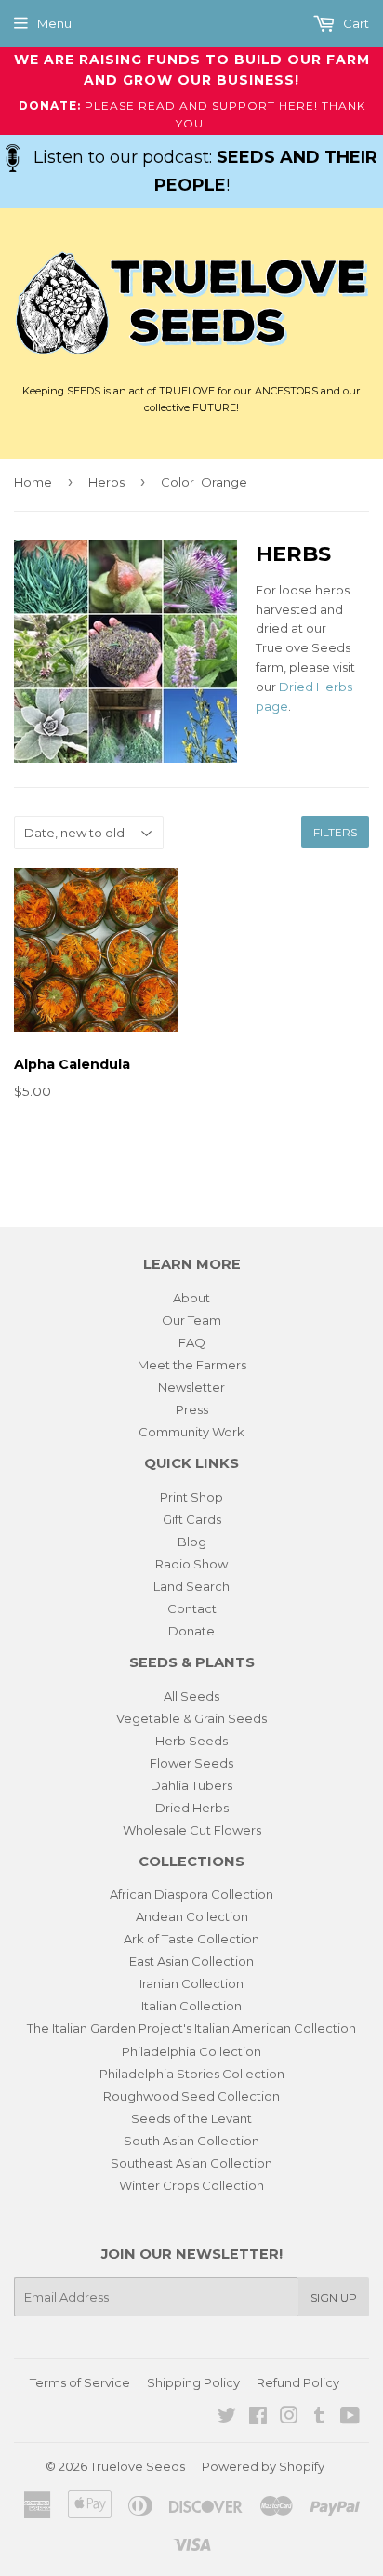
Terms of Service (80, 2382)
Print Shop (191, 1497)
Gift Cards (192, 1519)
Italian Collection (191, 2006)
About (191, 1298)
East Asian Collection (191, 1961)
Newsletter (191, 1387)
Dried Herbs (192, 1808)
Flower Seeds (191, 1763)
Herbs (106, 482)
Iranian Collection (191, 1983)
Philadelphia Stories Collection (192, 2074)
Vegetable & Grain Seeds (191, 1718)
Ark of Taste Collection (191, 1939)
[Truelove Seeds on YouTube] (350, 2418)
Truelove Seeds (138, 2466)
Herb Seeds (191, 1741)
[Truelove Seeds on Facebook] (258, 2418)
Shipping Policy (193, 2382)
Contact (192, 1608)
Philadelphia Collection (191, 2051)
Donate (191, 1631)
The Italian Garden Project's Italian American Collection (191, 2028)
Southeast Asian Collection (191, 2163)
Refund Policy (298, 2382)
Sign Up (334, 2297)
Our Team (191, 1320)
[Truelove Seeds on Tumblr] (319, 2418)
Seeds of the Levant (191, 2118)
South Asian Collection (191, 2141)
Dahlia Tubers (191, 1785)
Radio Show (191, 1564)
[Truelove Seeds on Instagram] (289, 2418)
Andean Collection (192, 1916)
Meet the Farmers (192, 1365)
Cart (355, 23)
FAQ (192, 1342)
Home (33, 482)
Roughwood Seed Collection (191, 2096)
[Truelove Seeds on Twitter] (227, 2418)
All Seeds (191, 1696)
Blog (192, 1542)
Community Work (191, 1432)
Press (192, 1409)
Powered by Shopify (263, 2466)
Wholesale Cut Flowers (192, 1830)
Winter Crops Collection (191, 2185)
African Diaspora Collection (191, 1894)
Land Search (191, 1586)
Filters (335, 832)
